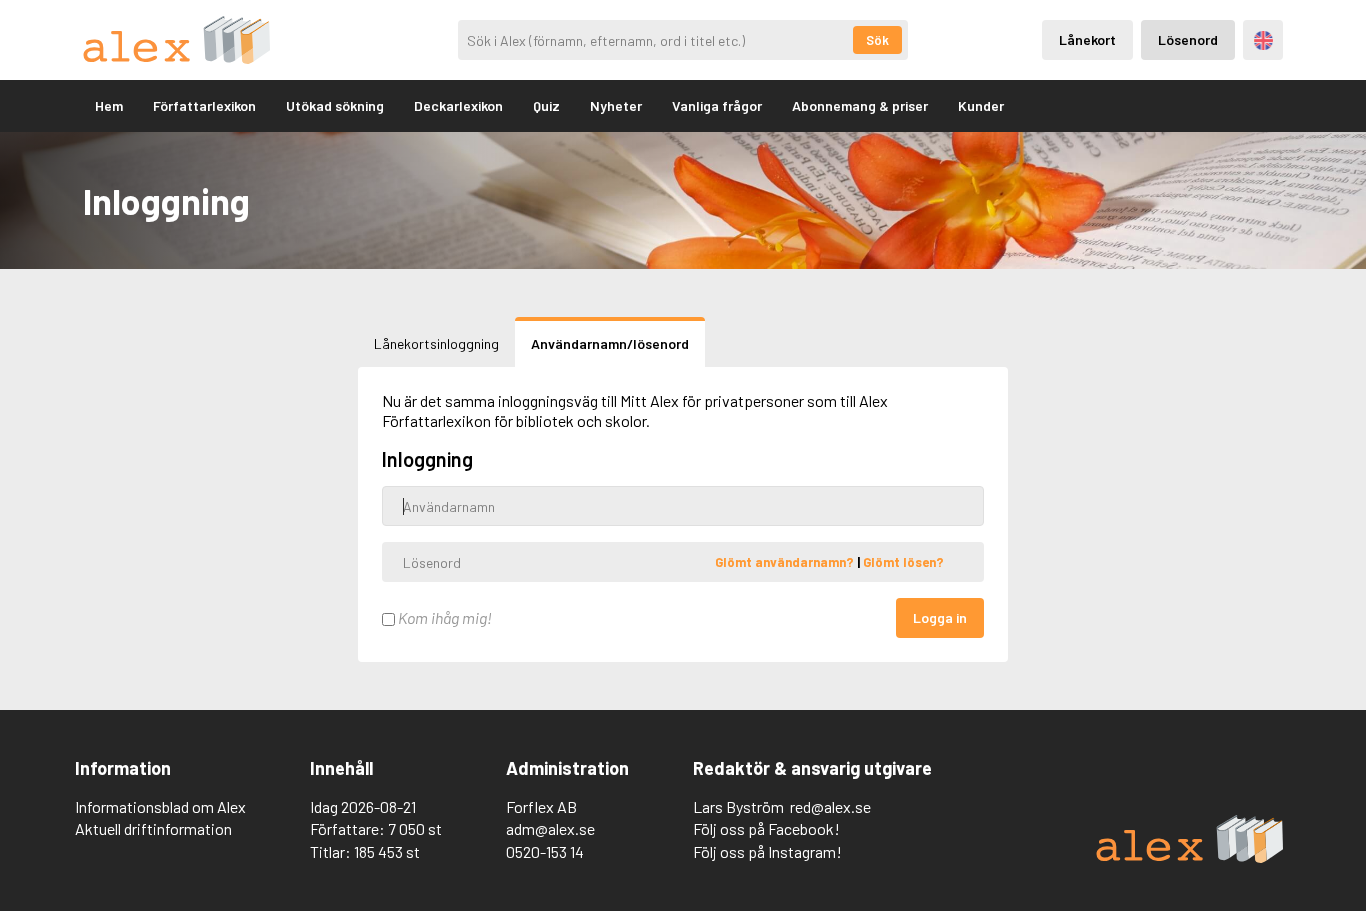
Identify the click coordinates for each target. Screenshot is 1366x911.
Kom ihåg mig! (443, 617)
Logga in (940, 617)
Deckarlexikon (458, 105)
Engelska (1263, 40)
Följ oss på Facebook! (766, 828)
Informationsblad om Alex (160, 806)
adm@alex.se (550, 828)
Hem (109, 105)
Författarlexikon (204, 105)
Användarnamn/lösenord (610, 343)
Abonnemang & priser (860, 105)
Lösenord (1188, 39)
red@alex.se (830, 806)
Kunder (981, 105)
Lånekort (1087, 39)
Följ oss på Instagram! (767, 851)
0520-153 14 (545, 851)
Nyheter (616, 105)
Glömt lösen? (903, 562)
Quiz (546, 105)
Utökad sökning (335, 105)
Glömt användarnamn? (786, 562)
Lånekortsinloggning (436, 343)
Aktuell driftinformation (153, 828)
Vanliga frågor (717, 105)
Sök (877, 40)
